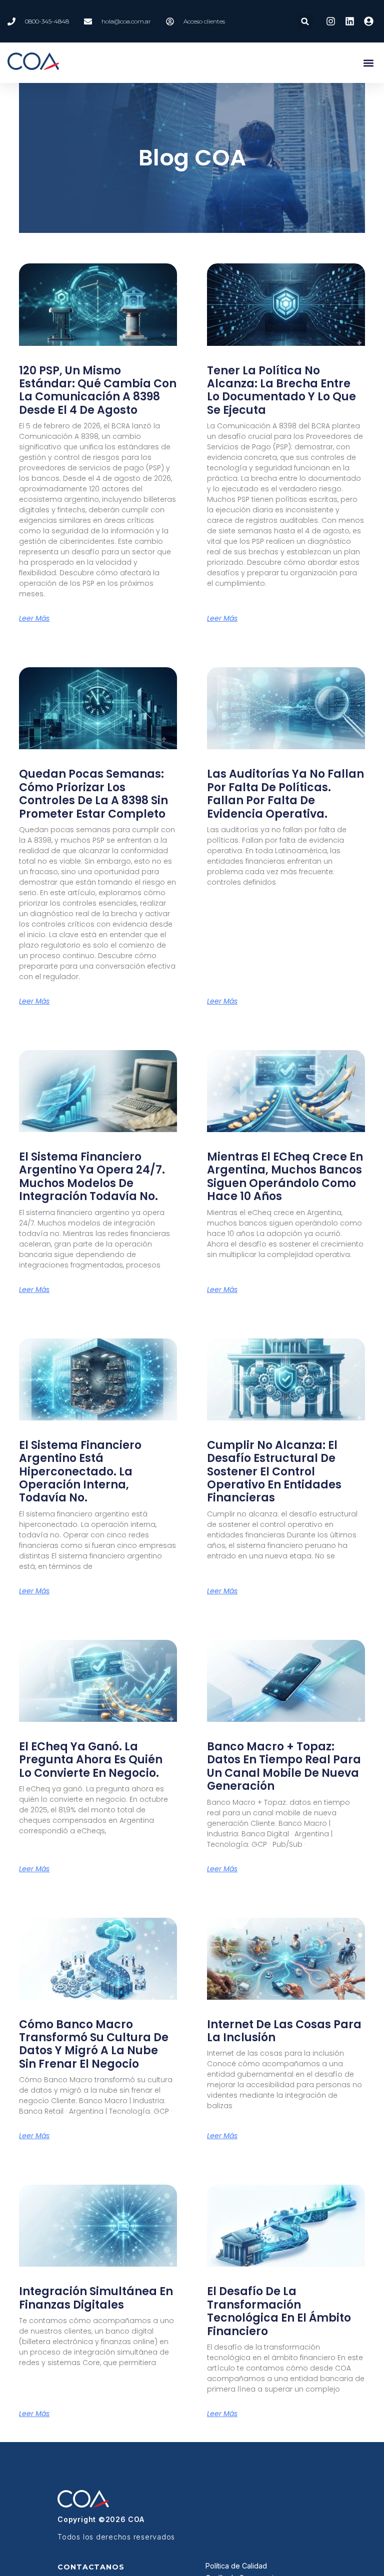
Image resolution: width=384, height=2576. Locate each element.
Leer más (34, 618)
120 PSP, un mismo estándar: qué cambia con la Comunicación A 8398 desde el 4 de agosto (98, 390)
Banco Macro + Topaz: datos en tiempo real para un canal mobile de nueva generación (284, 1766)
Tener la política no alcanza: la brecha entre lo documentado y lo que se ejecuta (281, 390)
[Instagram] (330, 21)
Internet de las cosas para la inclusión (284, 2031)
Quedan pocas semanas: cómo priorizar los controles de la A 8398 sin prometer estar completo (93, 794)
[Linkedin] (349, 21)
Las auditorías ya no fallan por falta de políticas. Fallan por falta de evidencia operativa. (285, 794)
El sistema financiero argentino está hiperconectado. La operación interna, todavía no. (80, 1472)
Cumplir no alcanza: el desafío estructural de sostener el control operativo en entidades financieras (274, 1472)
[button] (305, 21)
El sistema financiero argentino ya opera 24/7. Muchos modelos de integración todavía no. (92, 1177)
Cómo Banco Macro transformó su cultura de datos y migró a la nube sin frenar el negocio (94, 2044)
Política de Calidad (236, 2566)
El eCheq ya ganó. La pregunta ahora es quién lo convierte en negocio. (91, 1760)
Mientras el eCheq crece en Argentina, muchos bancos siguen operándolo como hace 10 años (285, 1177)
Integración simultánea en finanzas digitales (96, 2298)
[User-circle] (369, 21)
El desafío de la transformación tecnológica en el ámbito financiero (279, 2311)
